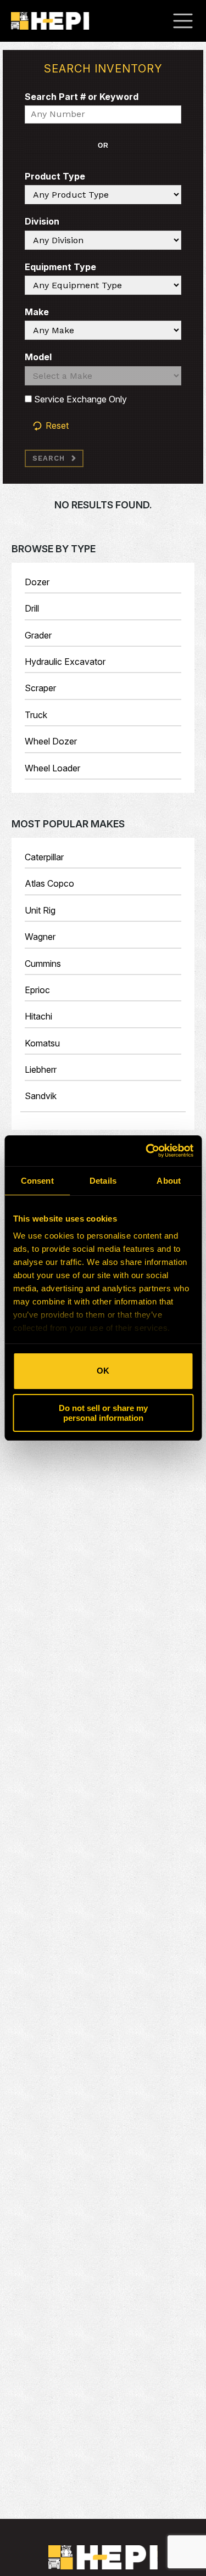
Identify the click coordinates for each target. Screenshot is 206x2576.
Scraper (40, 688)
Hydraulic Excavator (65, 662)
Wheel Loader (52, 768)
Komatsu (42, 1043)
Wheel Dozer (51, 741)
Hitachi (38, 1016)
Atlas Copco (49, 883)
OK (103, 1371)
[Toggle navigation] (188, 21)
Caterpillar (44, 857)
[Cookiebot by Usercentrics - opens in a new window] (147, 1151)
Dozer (37, 582)
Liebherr (41, 1069)
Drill (32, 608)
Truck (36, 715)
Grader (38, 635)
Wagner (40, 937)
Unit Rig (40, 910)
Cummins (43, 964)
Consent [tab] (37, 1181)
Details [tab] (103, 1181)
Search (49, 458)
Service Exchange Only (79, 399)
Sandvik (41, 1096)
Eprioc (37, 990)
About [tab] (169, 1181)
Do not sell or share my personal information (103, 1413)
